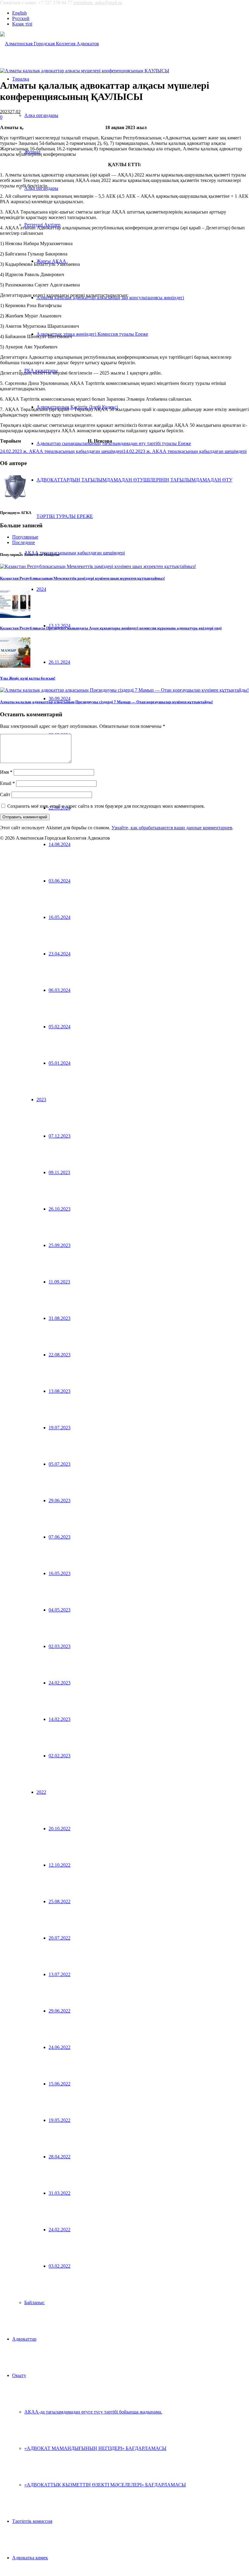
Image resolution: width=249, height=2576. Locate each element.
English (19, 13)
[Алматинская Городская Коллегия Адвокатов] (49, 44)
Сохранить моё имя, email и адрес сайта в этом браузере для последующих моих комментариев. (106, 806)
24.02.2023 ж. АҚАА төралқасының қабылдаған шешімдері (62, 451)
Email (7, 783)
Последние (24, 542)
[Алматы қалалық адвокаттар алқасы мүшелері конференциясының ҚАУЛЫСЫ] (85, 71)
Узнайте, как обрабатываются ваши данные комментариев (172, 828)
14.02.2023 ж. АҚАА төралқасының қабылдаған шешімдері (185, 451)
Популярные (25, 537)
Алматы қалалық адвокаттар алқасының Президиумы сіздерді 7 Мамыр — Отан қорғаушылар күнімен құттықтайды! (106, 702)
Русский (21, 18)
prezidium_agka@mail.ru (98, 3)
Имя (6, 772)
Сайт (5, 795)
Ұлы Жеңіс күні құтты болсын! (28, 678)
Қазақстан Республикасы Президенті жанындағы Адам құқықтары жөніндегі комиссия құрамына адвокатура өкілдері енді (111, 628)
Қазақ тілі (22, 24)
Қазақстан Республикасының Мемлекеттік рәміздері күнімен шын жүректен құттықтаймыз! (82, 578)
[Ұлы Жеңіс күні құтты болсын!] (15, 666)
